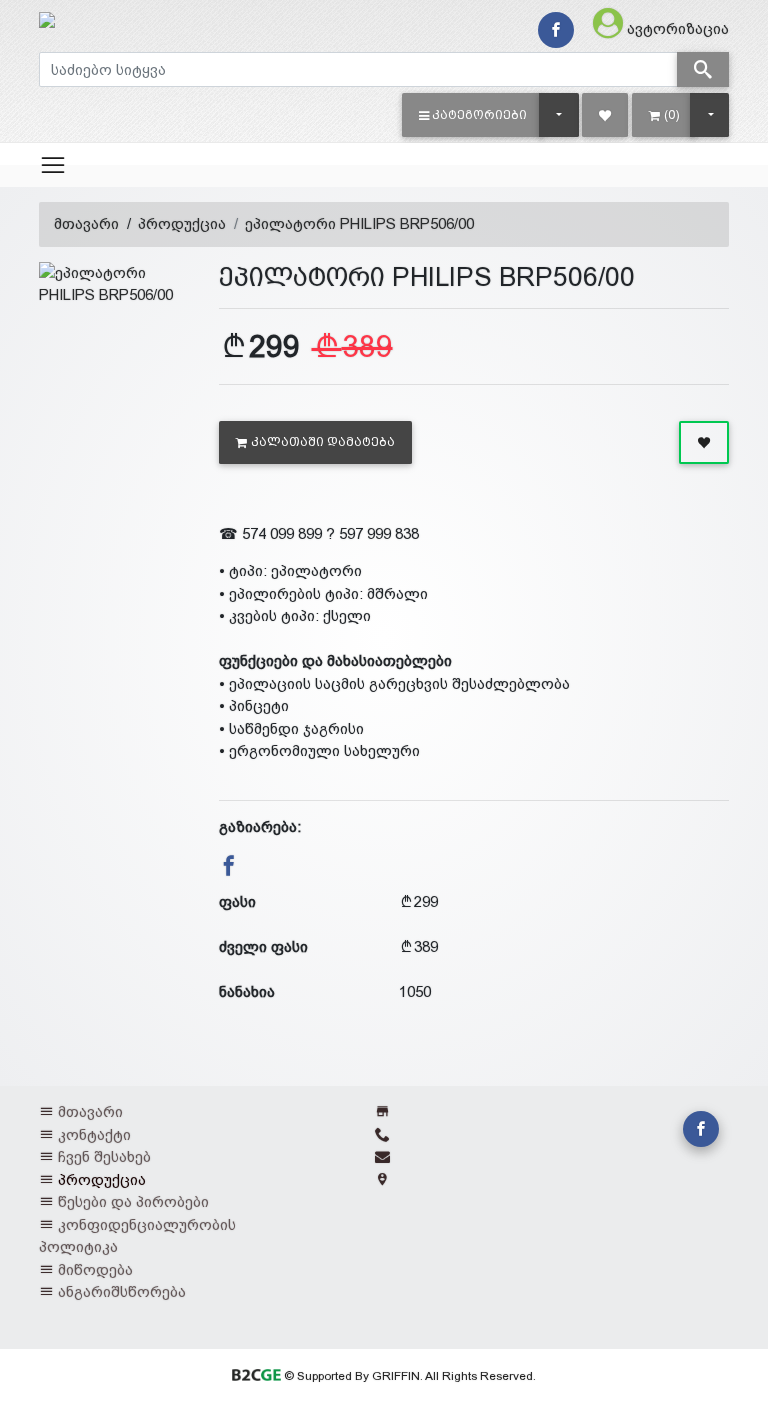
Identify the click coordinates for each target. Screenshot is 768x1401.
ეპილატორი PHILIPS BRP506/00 (359, 223)
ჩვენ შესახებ (104, 1156)
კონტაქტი (94, 1134)
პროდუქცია (182, 223)
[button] (473, 115)
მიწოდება (95, 1269)
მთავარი (86, 223)
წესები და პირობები (133, 1201)
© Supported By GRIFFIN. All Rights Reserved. (408, 1376)
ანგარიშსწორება (122, 1291)
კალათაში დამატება (323, 442)
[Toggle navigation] (53, 165)
